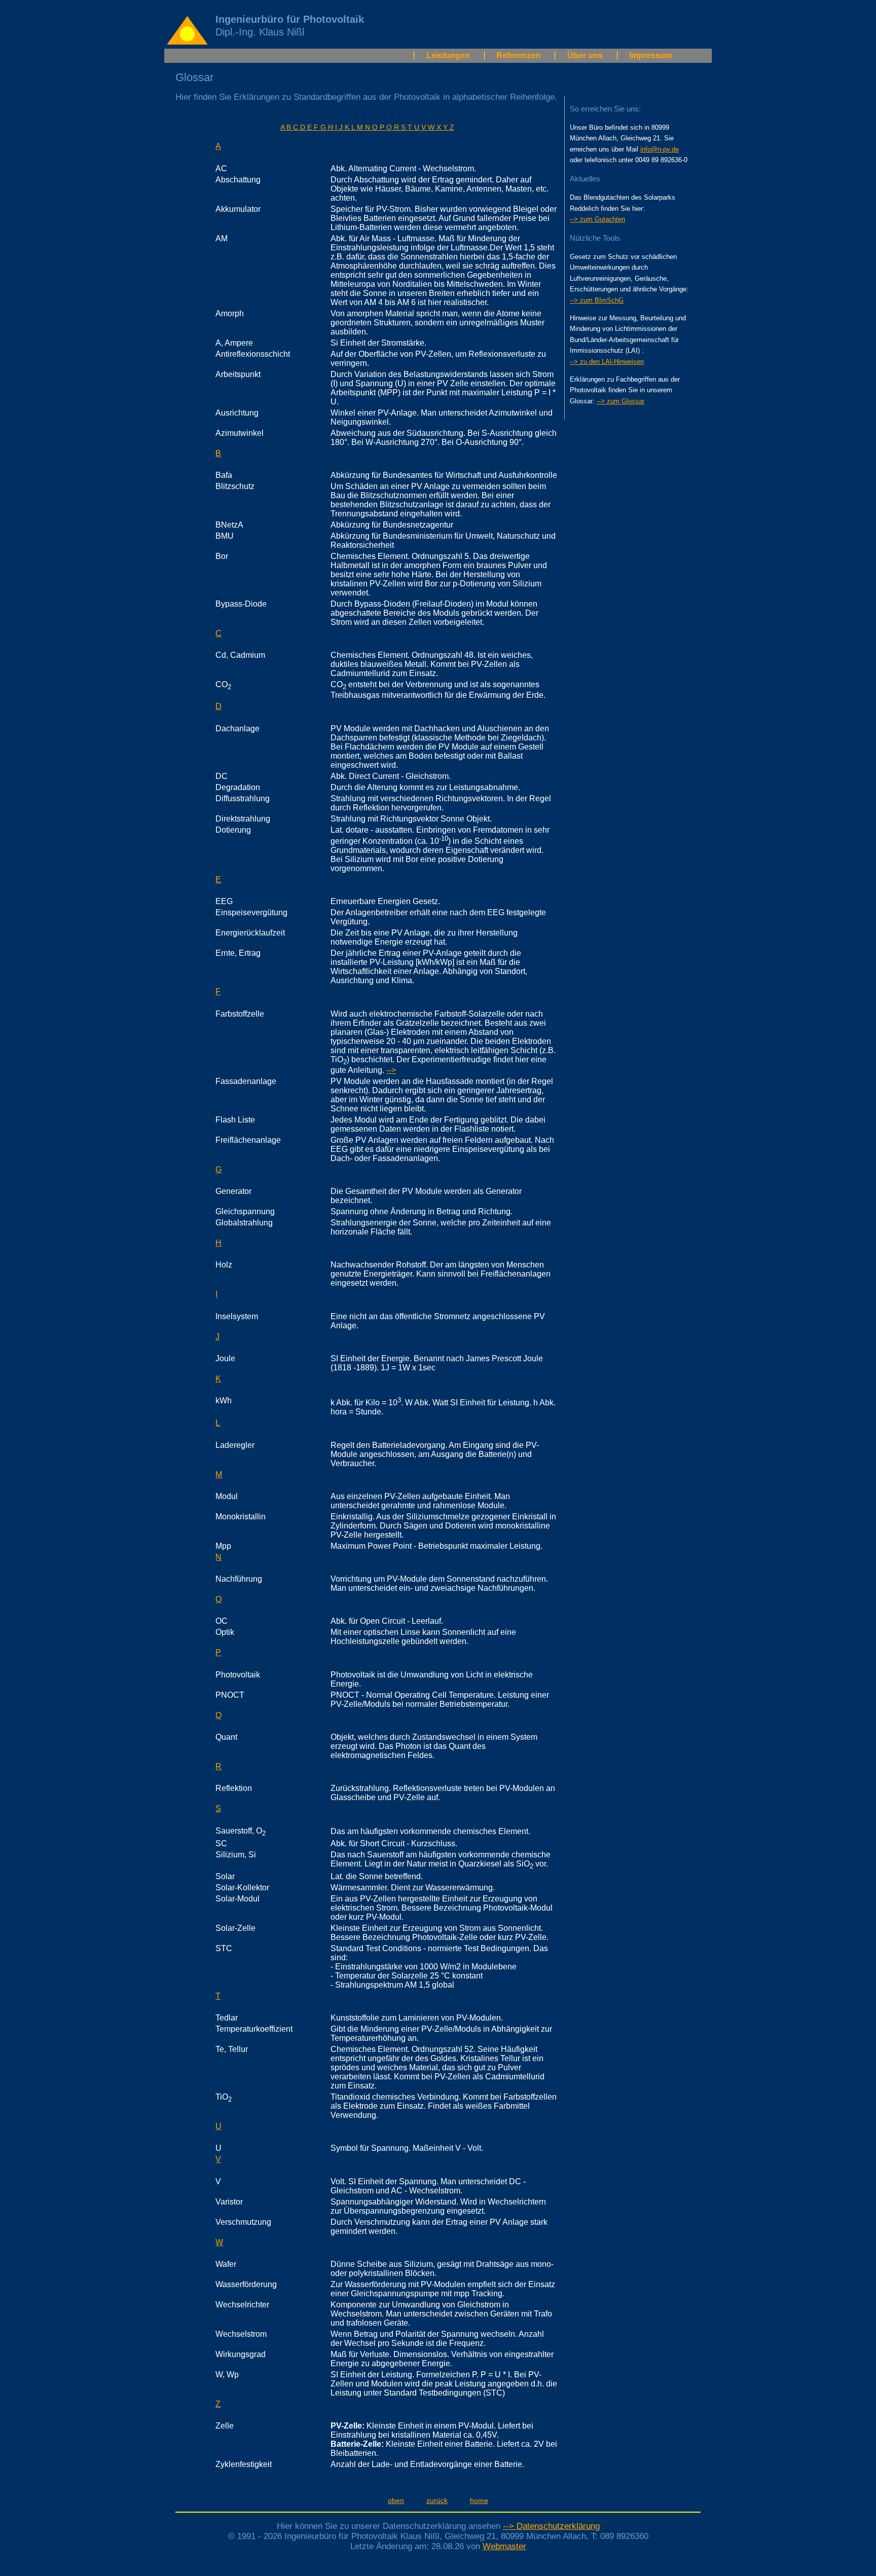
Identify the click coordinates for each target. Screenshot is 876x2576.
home (479, 2500)
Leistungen (448, 55)
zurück (437, 2500)
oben (396, 2500)
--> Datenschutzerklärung (551, 2526)
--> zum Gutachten (597, 219)
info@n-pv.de (660, 149)
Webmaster (504, 2546)
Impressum (651, 55)
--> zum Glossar (620, 401)
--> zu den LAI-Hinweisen (607, 362)
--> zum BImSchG (597, 300)
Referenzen (518, 55)
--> (391, 1070)
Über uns (585, 55)
